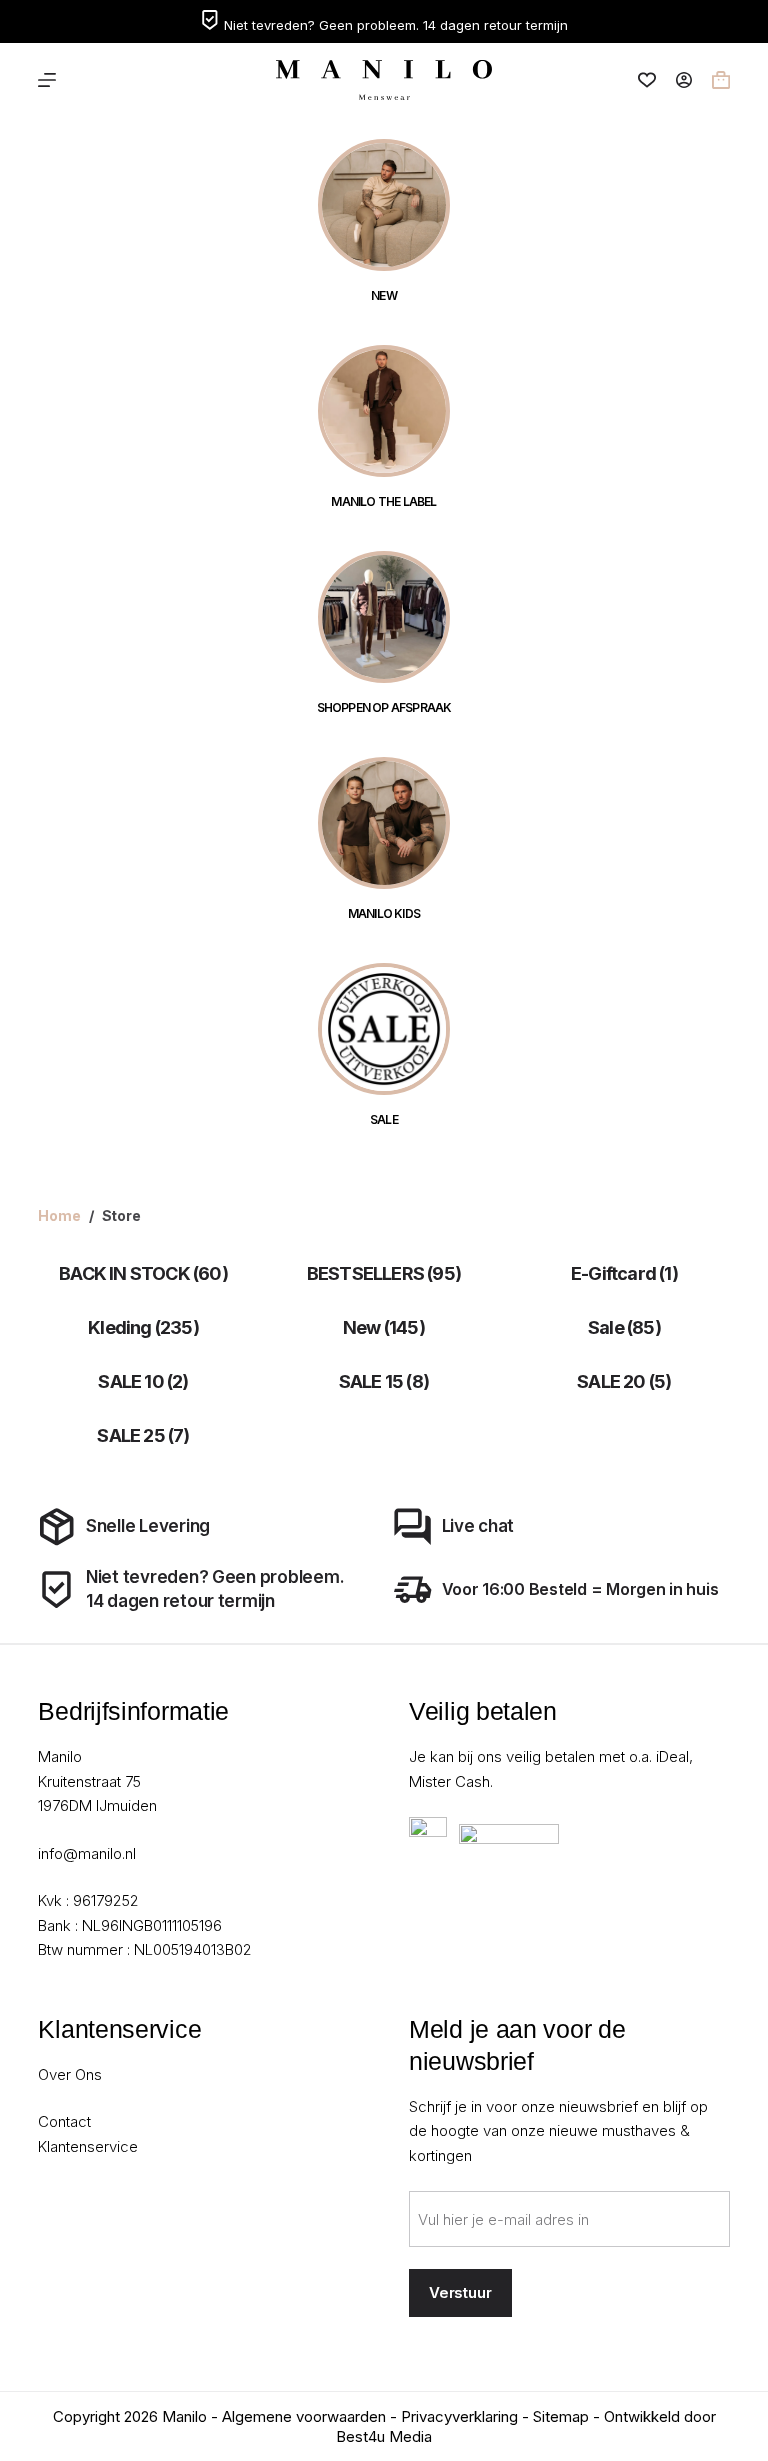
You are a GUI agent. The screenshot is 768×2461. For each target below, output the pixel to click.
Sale (624, 1327)
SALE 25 (143, 1435)
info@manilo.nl (87, 1853)
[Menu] (47, 80)
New (384, 1327)
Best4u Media (384, 2436)
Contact (64, 2121)
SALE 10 (143, 1381)
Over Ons (70, 2074)
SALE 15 (384, 1381)
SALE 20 (624, 1381)
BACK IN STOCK (143, 1273)
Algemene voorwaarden (304, 2416)
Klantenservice (88, 2146)
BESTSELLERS (384, 1273)
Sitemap (561, 2416)
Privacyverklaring (459, 2416)
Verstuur (460, 2292)
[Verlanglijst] (647, 80)
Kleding (143, 1327)
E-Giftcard (624, 1273)
